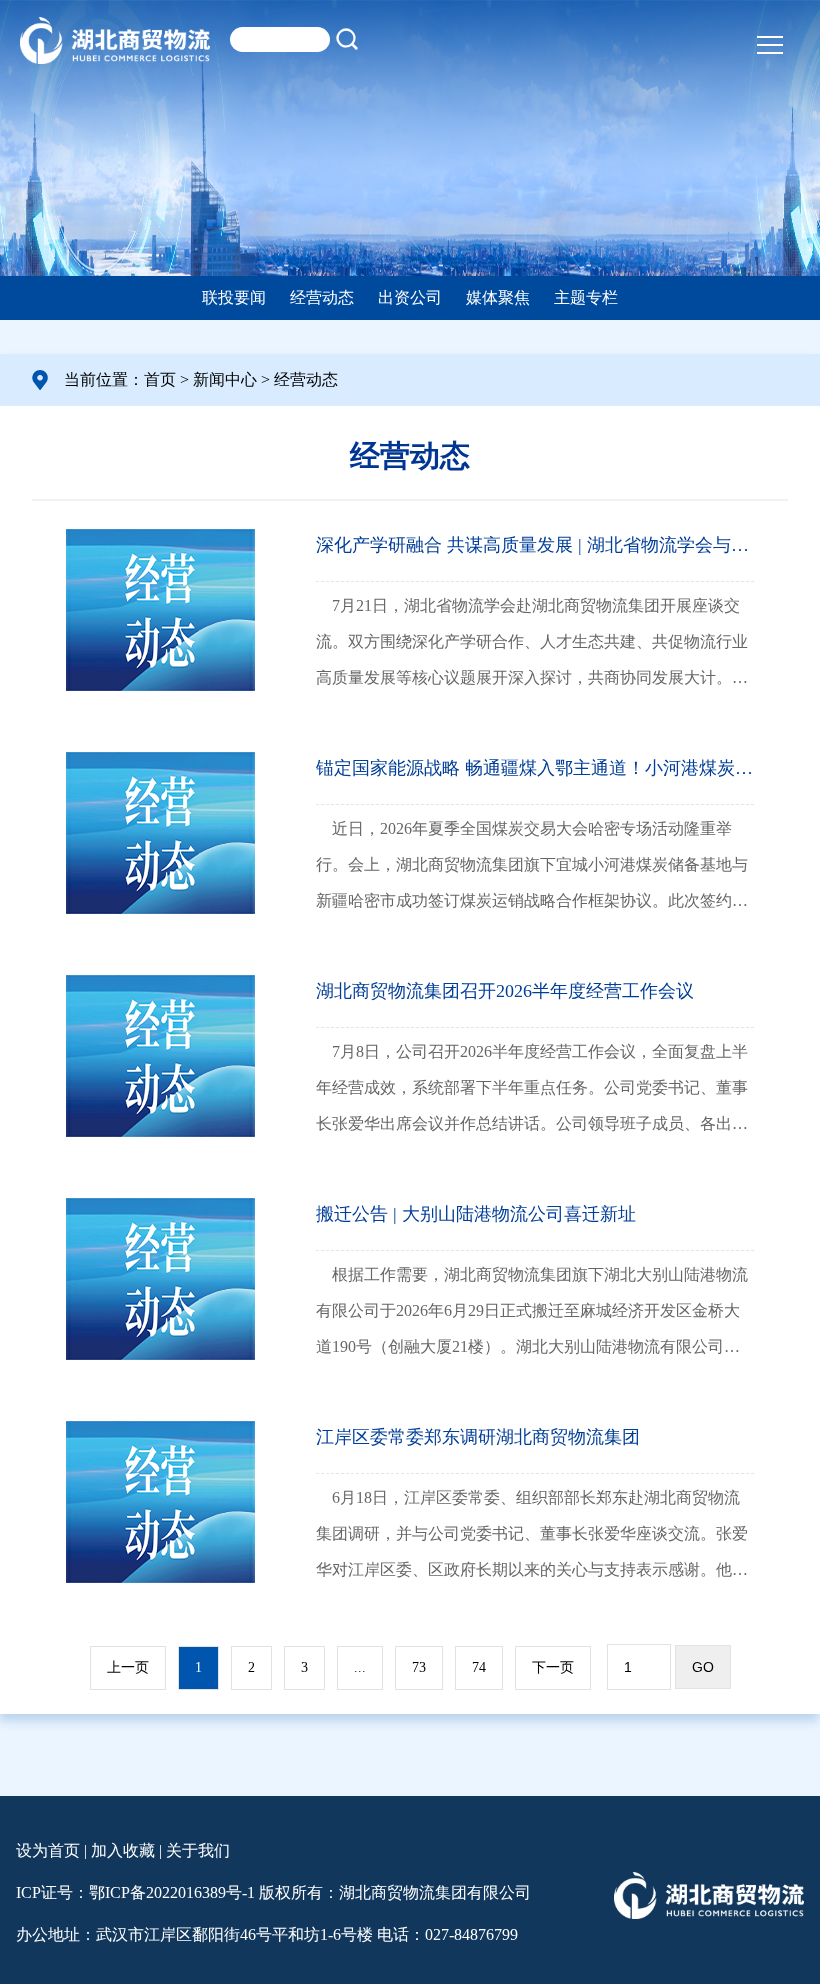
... (360, 1667)
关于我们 (198, 1850)
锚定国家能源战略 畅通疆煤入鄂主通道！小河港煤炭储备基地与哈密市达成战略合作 (535, 768)
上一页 (128, 1667)
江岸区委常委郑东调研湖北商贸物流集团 (478, 1437)
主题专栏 (586, 297)
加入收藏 (123, 1850)
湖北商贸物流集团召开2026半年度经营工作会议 (505, 991)
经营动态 (322, 297)
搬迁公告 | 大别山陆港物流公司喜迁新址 (476, 1214)
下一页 (553, 1667)
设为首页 (48, 1850)
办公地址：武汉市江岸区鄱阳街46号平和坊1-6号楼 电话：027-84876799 (267, 1934)
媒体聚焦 (498, 297)
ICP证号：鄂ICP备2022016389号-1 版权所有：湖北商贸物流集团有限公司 (273, 1892)
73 (419, 1667)
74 (479, 1667)
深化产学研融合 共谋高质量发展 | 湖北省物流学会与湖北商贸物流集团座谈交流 (535, 545)
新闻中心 (225, 379)
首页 (160, 379)
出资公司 (410, 297)
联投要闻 (234, 297)
